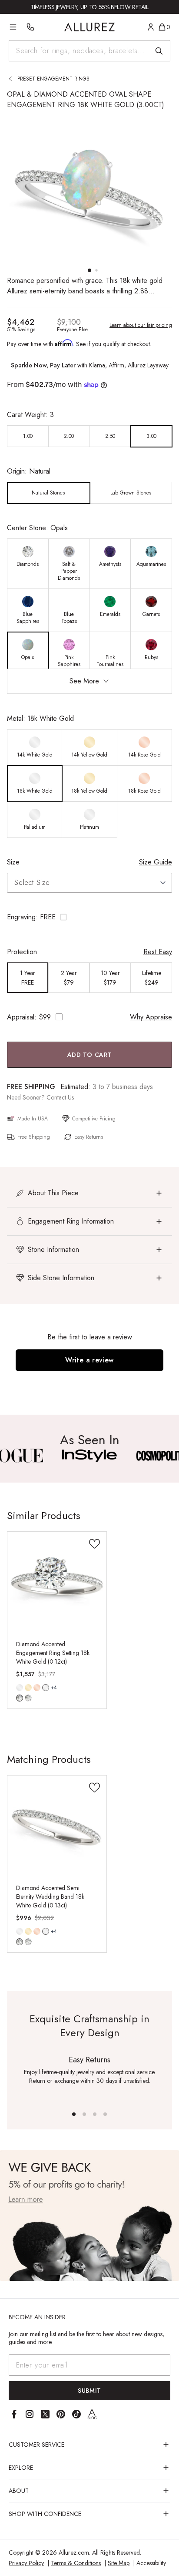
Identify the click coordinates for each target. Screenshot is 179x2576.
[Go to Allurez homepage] (90, 27)
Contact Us (60, 1097)
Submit (89, 2391)
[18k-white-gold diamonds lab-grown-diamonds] (46, 1688)
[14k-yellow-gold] (28, 1688)
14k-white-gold (20, 1688)
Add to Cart (90, 1055)
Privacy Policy (26, 2563)
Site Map (119, 2563)
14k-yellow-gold (28, 1688)
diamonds (20, 1698)
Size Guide (156, 862)
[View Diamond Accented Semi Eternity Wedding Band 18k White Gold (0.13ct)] (57, 1825)
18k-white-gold (46, 1688)
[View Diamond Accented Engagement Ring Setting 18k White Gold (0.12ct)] (57, 1581)
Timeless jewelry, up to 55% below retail (89, 7)
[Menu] (13, 27)
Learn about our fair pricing (141, 325)
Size (13, 862)
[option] (28, 436)
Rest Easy (158, 952)
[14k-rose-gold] (37, 1688)
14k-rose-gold (37, 1688)
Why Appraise (151, 1017)
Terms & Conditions (76, 2563)
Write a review (89, 1360)
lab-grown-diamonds (28, 1698)
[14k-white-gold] (20, 1688)
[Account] (151, 27)
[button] (89, 917)
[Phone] (30, 27)
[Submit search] (159, 51)
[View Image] (89, 1456)
